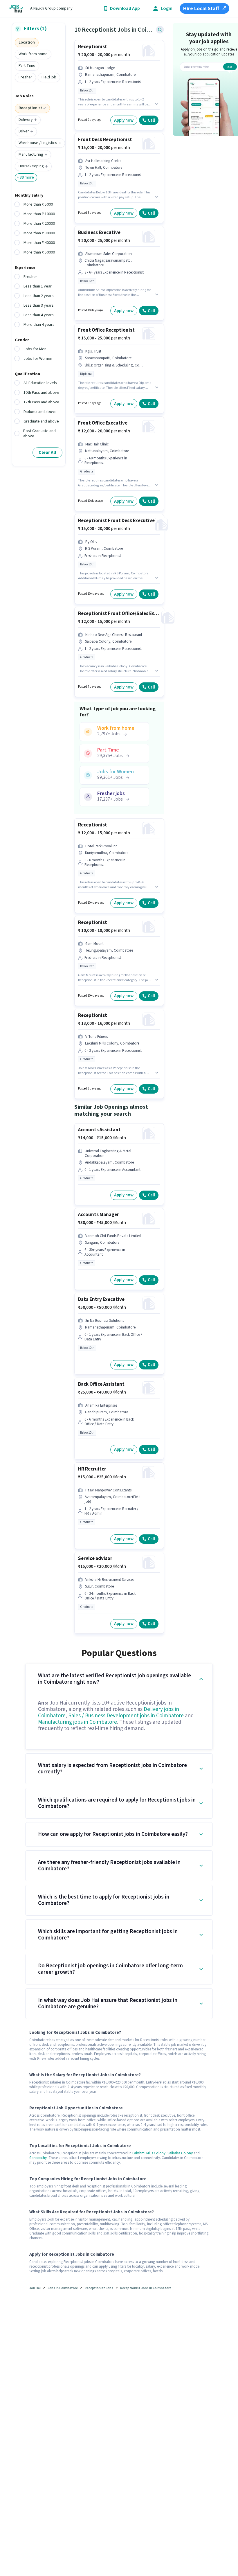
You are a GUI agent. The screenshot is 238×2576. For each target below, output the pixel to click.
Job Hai (35, 2288)
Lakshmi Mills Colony (149, 2153)
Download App (125, 9)
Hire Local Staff (201, 9)
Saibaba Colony (180, 2153)
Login (167, 9)
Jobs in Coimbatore (63, 2288)
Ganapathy (38, 2158)
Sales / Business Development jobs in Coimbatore (126, 1716)
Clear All (47, 452)
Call (151, 120)
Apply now (124, 120)
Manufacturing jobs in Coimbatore (77, 1722)
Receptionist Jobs (99, 2288)
